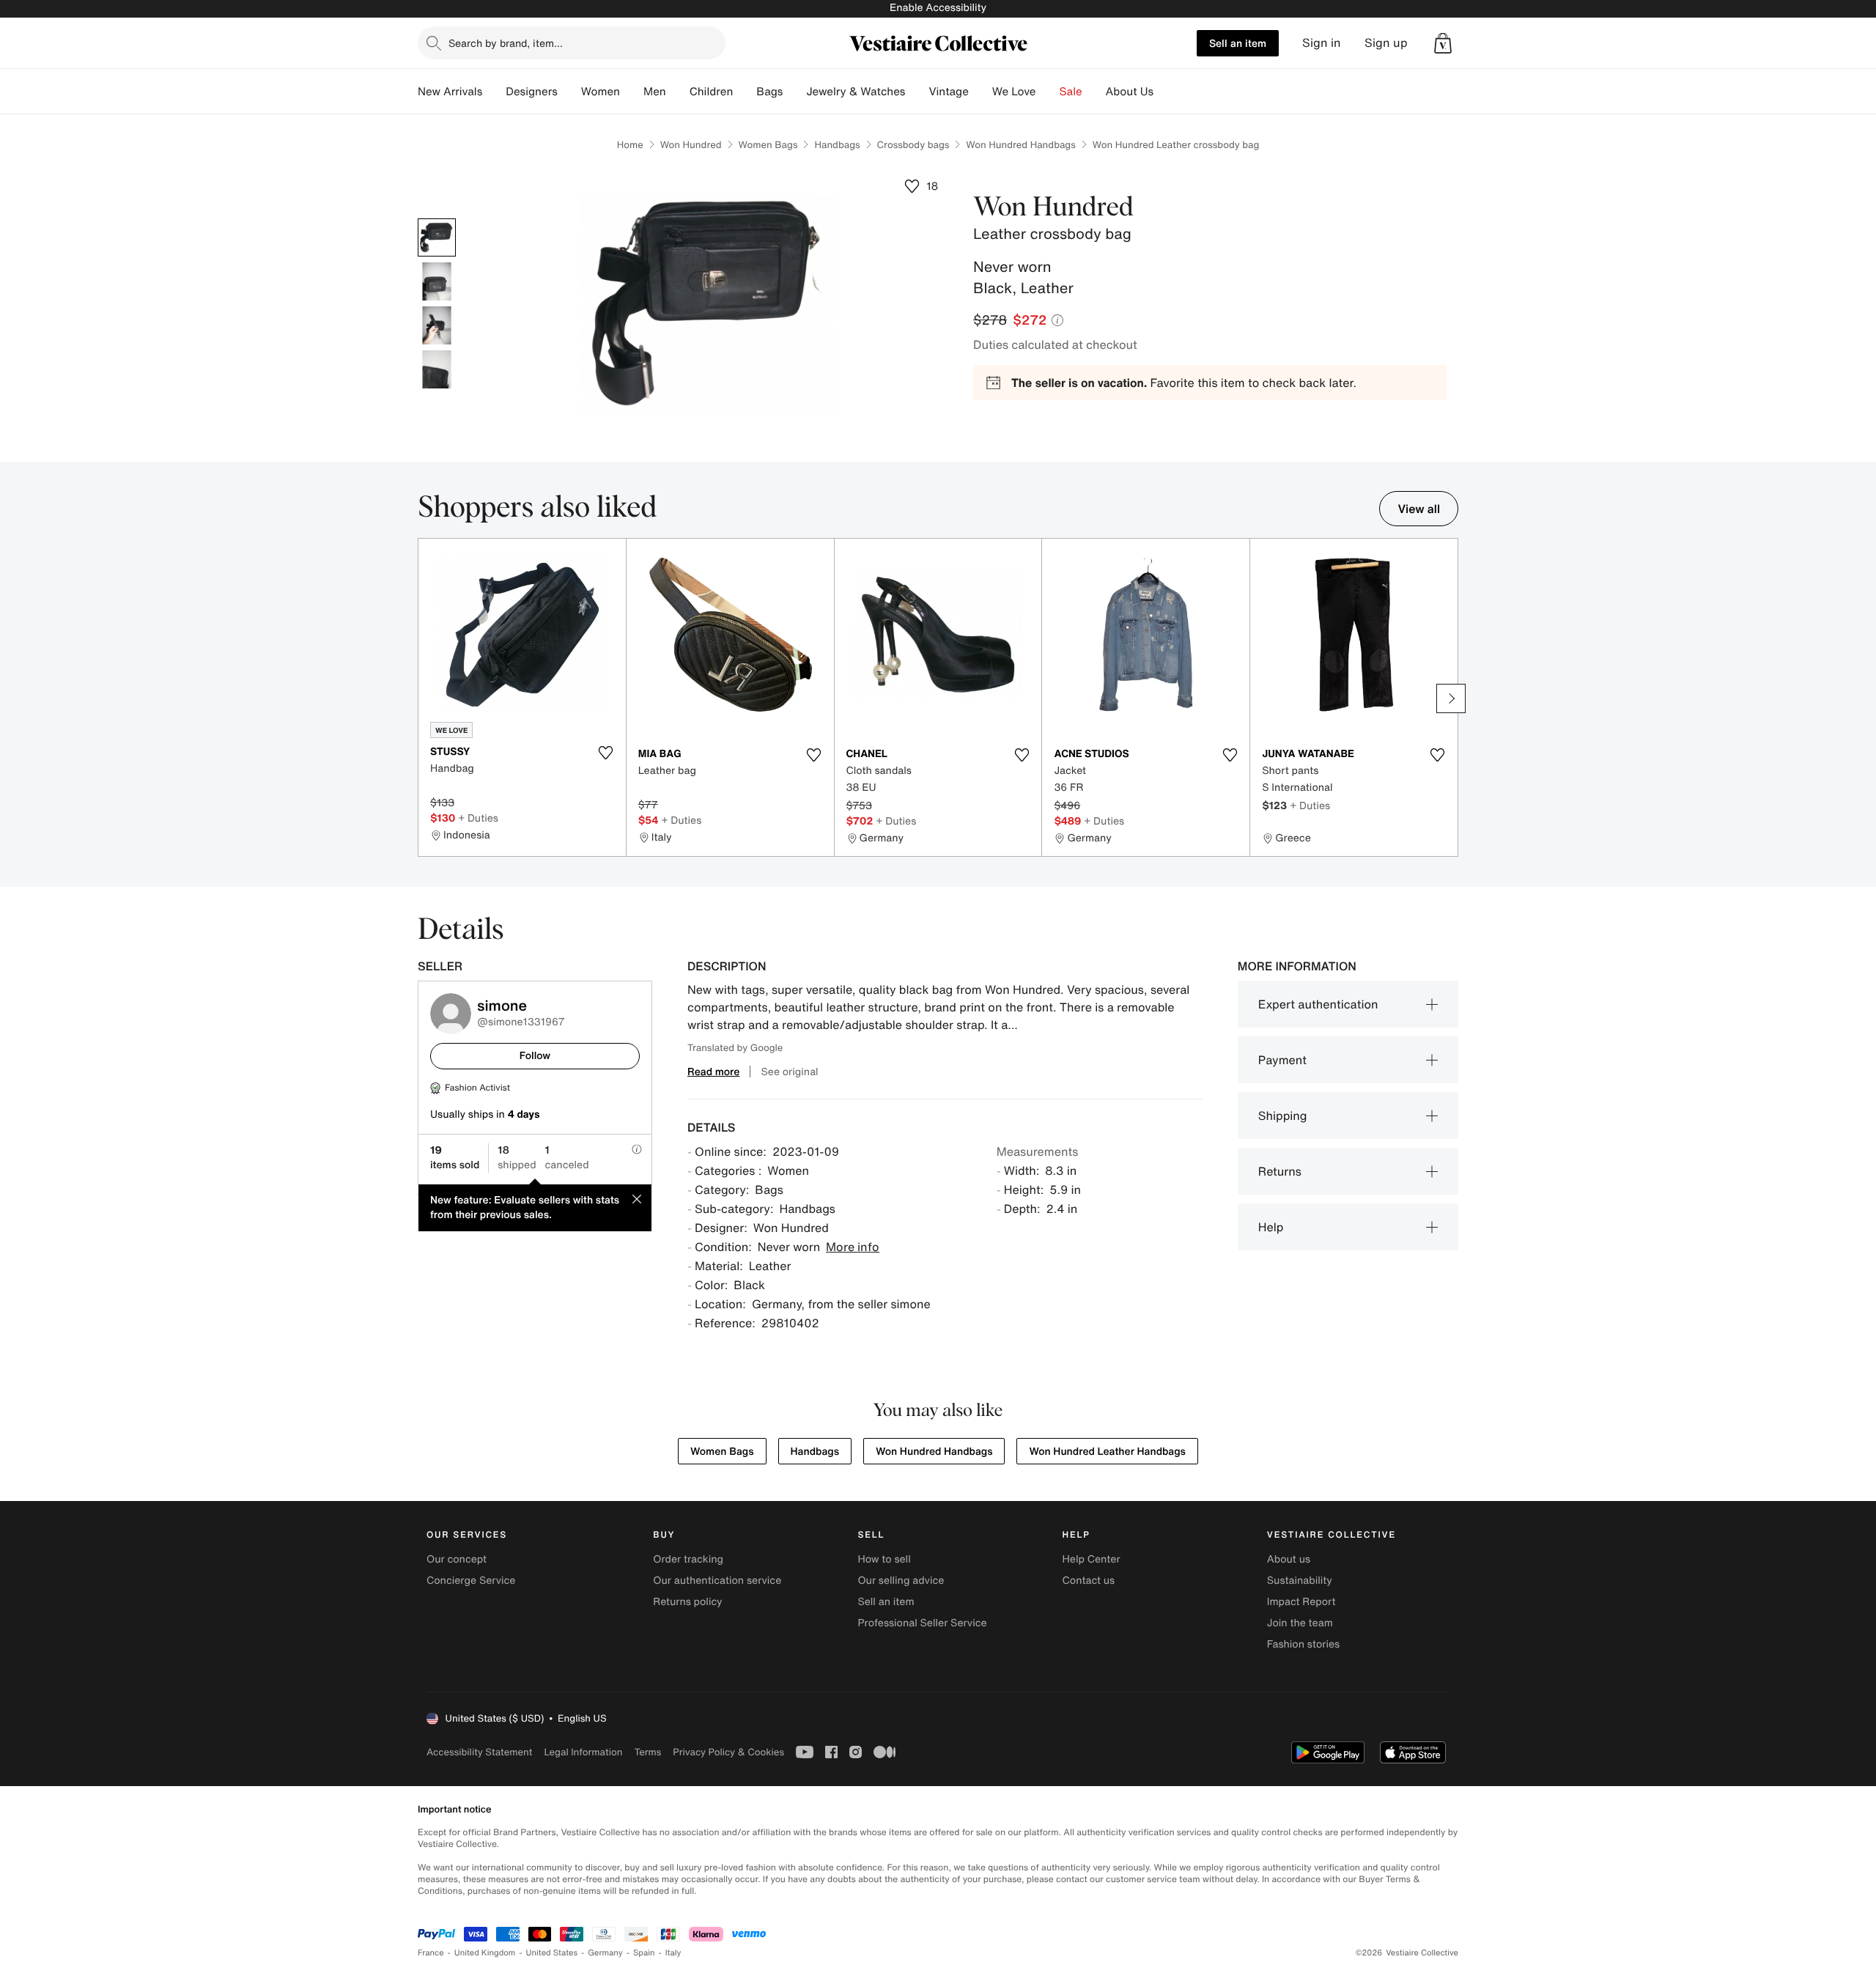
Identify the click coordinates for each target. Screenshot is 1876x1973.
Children (712, 92)
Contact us (1089, 1581)
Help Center (1092, 1559)
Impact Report (1301, 1602)
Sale (1071, 92)
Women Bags (768, 145)
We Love (1014, 92)
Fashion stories (1303, 1644)
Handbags (837, 145)
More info (853, 1247)
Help (1271, 1227)
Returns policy (687, 1602)
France (431, 1953)
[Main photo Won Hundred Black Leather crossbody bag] (437, 237)
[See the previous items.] (425, 698)
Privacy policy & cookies (728, 1752)
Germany (605, 1953)
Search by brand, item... (506, 43)
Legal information (583, 1752)
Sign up (1386, 43)
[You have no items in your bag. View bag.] (1443, 43)
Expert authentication (1318, 1004)
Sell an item (1238, 43)
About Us (1130, 92)
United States (552, 1953)
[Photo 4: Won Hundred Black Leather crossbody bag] (437, 369)
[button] (1443, 43)
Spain (644, 1953)
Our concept (457, 1559)
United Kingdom (485, 1953)
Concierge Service (471, 1581)
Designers (532, 92)
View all (1419, 509)
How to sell (884, 1559)
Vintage (948, 92)
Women (601, 92)
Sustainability (1300, 1581)
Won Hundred (691, 145)
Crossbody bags (913, 145)
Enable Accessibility (938, 8)
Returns (1280, 1171)
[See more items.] (1451, 698)
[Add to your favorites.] (606, 753)
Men (655, 92)
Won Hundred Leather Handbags (1107, 1452)
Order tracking (688, 1559)
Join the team (1300, 1623)
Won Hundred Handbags (1020, 145)
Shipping (1283, 1115)
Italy (673, 1953)
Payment (1282, 1060)
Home (630, 145)
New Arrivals (450, 92)
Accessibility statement (479, 1752)
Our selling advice (901, 1581)
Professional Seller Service (922, 1623)
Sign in (1322, 43)
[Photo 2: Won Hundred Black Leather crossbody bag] (437, 281)
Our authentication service (717, 1581)
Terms (647, 1752)
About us (1289, 1559)
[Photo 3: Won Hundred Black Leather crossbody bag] (437, 325)
